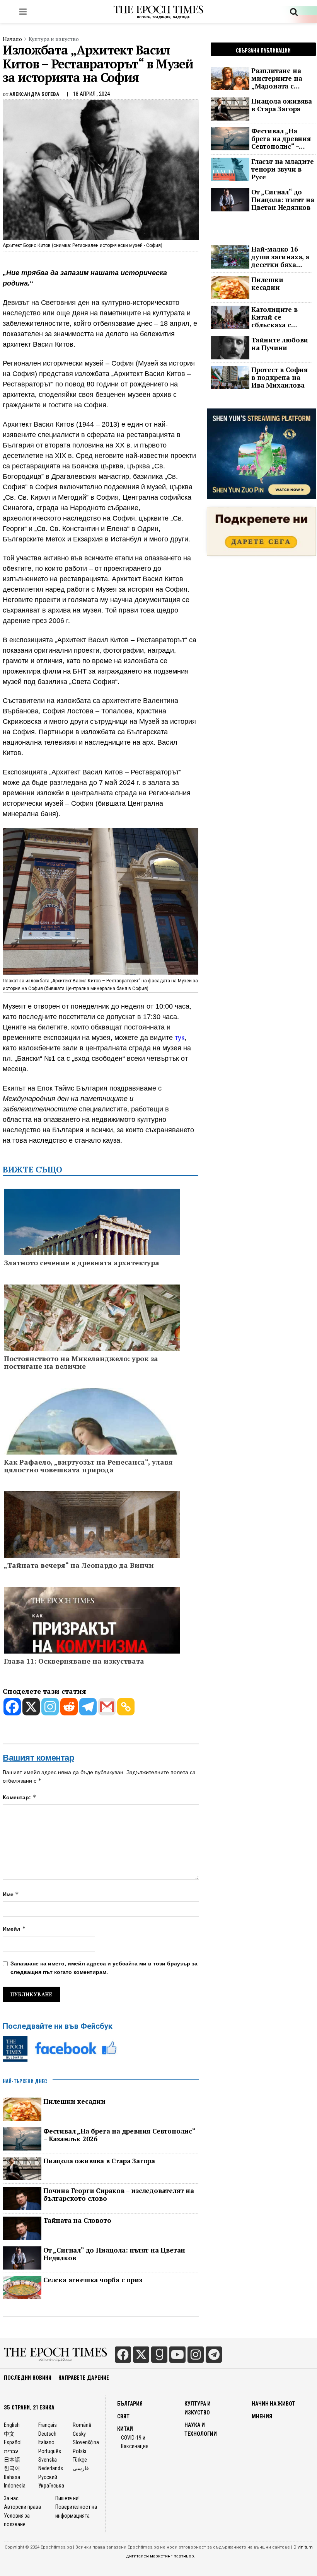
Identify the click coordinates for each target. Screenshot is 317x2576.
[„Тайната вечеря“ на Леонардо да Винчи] (92, 1536)
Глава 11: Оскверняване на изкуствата (74, 1661)
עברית (11, 2451)
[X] (31, 1707)
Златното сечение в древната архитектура (82, 1263)
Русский (48, 2477)
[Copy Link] (126, 1707)
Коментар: (20, 1797)
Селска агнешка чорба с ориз (93, 2280)
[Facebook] (12, 1707)
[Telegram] (88, 1707)
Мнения (262, 2416)
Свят (123, 2416)
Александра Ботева (34, 94)
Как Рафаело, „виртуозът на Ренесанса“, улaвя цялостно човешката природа (88, 1466)
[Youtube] (177, 2355)
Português (50, 2451)
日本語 (12, 2460)
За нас (11, 2498)
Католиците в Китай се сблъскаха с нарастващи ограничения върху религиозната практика (275, 317)
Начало (12, 39)
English (12, 2425)
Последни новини (28, 2377)
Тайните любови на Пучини (280, 344)
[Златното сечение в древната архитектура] (92, 1250)
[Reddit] (69, 1707)
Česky (79, 2434)
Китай (125, 2429)
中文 (9, 2434)
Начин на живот (273, 2404)
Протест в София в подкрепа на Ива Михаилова (280, 378)
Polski (79, 2451)
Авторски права (22, 2507)
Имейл (14, 1929)
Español (13, 2442)
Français (48, 2425)
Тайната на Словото (77, 2220)
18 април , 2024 (91, 94)
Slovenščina (86, 2442)
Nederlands (51, 2468)
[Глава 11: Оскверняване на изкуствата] (92, 1636)
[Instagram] (50, 1707)
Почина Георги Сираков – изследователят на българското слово (119, 2195)
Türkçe (80, 2460)
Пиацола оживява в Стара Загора (99, 2161)
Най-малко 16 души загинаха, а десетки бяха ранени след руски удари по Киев (280, 257)
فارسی (81, 2468)
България (130, 2404)
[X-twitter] (141, 2355)
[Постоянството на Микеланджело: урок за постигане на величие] (92, 1349)
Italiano (46, 2442)
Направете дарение (84, 2377)
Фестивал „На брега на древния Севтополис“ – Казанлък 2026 (119, 2135)
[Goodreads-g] (159, 2355)
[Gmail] (107, 1707)
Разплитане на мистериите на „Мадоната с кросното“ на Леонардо (277, 78)
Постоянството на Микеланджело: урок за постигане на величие (81, 1363)
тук (180, 1038)
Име (11, 1894)
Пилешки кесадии (74, 2101)
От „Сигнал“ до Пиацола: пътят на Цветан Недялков (114, 2254)
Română (82, 2425)
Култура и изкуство (54, 39)
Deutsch (47, 2434)
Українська (51, 2486)
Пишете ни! (67, 2498)
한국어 (12, 2468)
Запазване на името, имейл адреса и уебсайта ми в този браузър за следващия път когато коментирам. (104, 1968)
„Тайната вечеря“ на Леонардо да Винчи (79, 1565)
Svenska (48, 2460)
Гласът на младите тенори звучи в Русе (283, 169)
